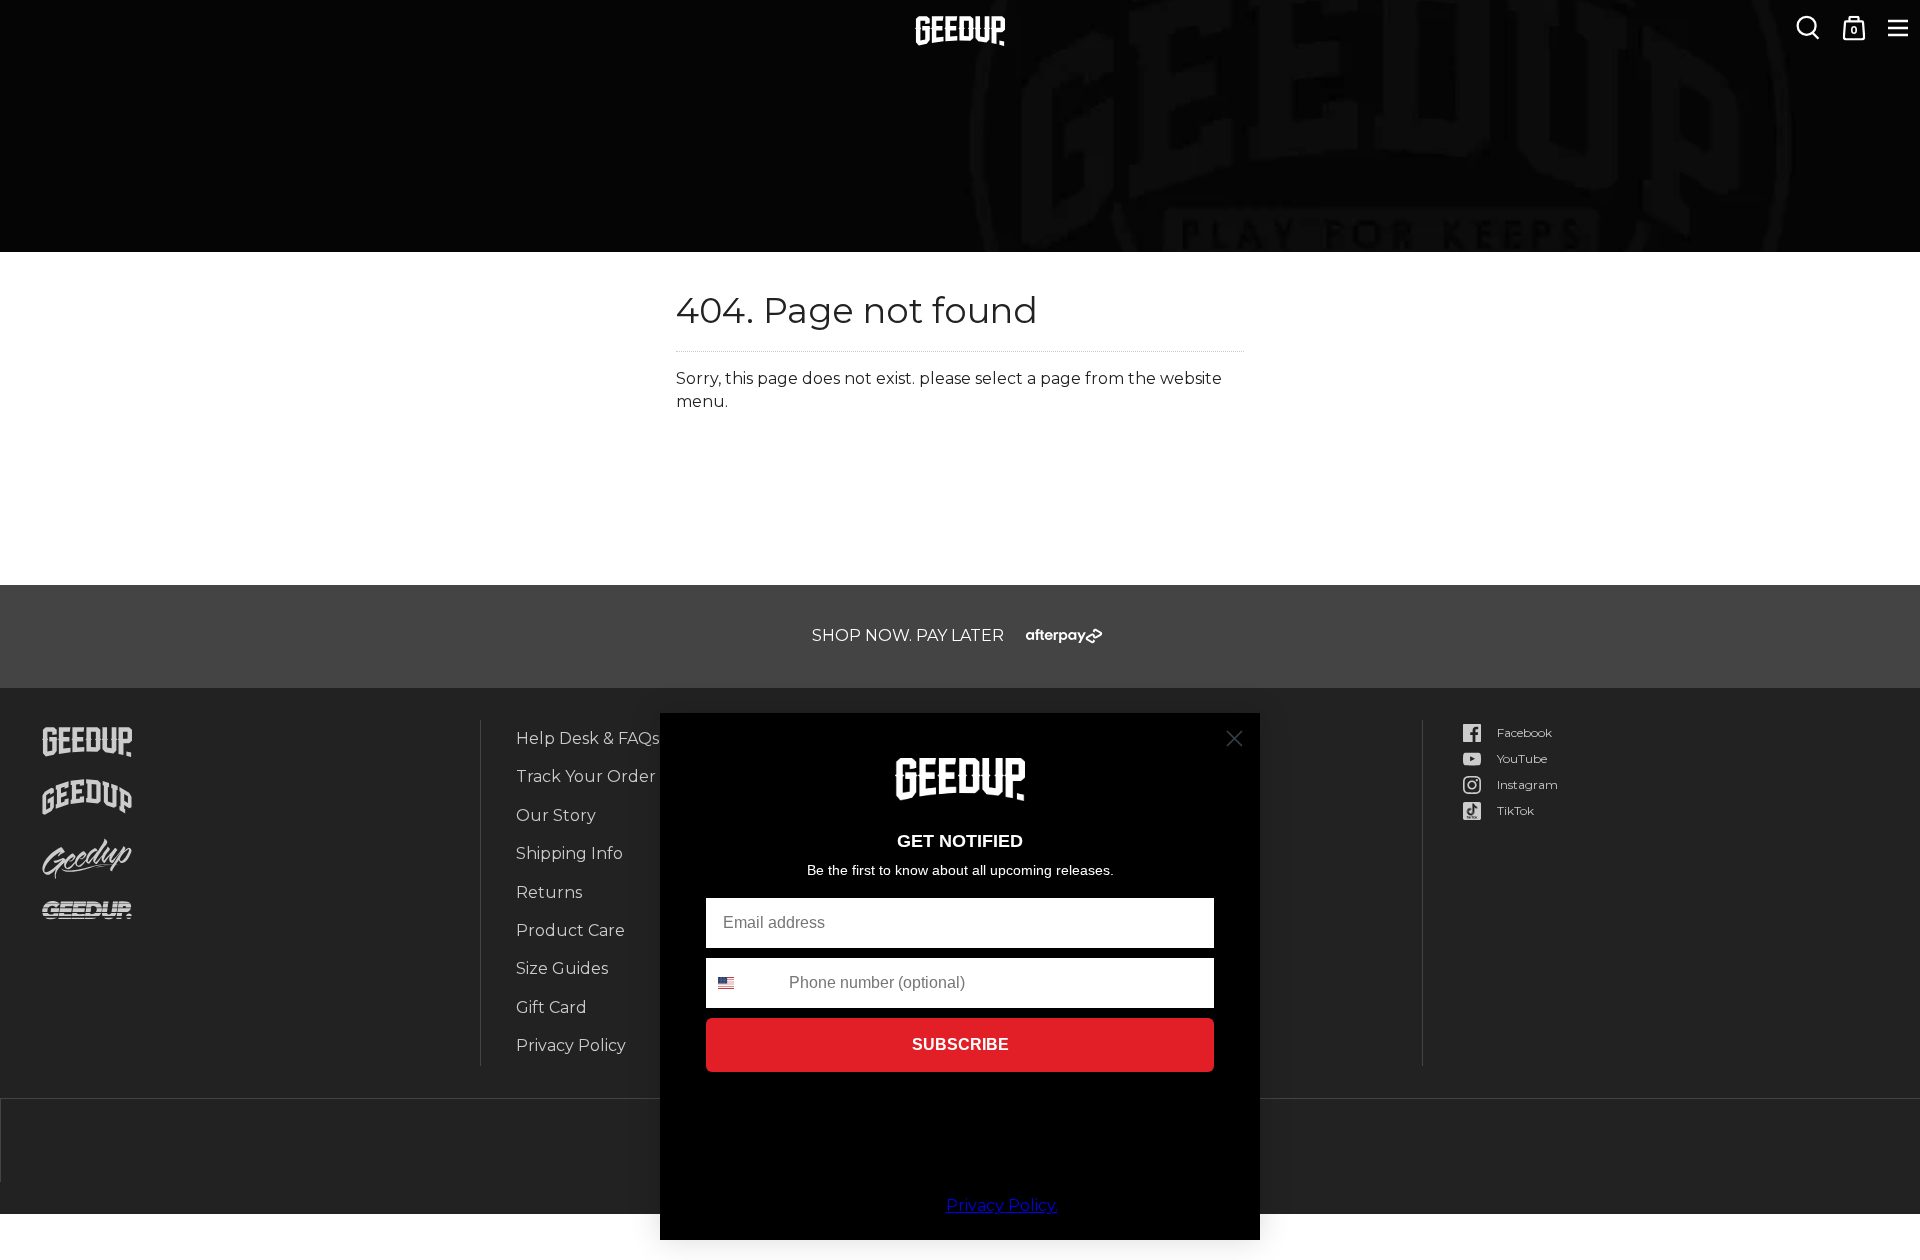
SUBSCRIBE (960, 1044)
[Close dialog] (1234, 738)
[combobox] (743, 983)
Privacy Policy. (1002, 1205)
